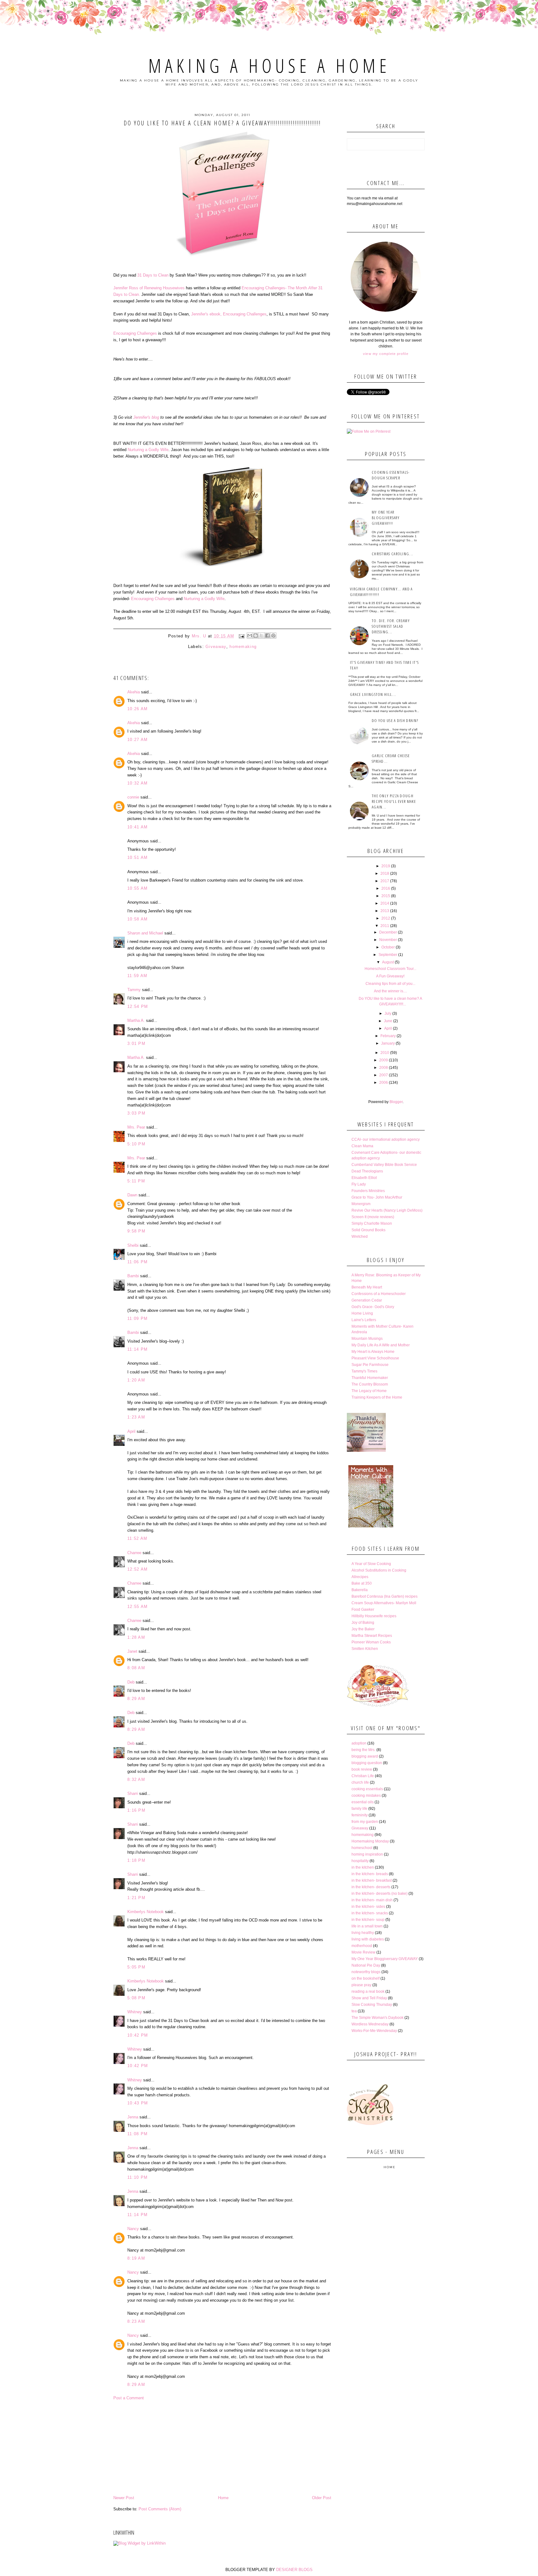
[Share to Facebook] (267, 636)
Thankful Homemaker (370, 1378)
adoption (359, 1743)
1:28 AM (136, 1637)
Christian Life (363, 1776)
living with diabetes (368, 1939)
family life (359, 1809)
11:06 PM (137, 1262)
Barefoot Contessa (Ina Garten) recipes (385, 1596)
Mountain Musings (367, 1339)
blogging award (365, 1756)
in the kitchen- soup (368, 1920)
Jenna (133, 2117)
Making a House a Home (269, 66)
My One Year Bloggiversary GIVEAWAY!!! (386, 518)
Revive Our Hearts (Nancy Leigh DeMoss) (387, 1210)
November (388, 940)
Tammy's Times (364, 1371)
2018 (385, 873)
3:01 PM (136, 1043)
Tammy (134, 990)
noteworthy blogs (366, 1972)
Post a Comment (129, 2398)
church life (360, 1782)
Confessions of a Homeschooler (379, 1294)
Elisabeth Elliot (364, 1178)
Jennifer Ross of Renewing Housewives (149, 288)
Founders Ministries (368, 1191)
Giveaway (216, 647)
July (388, 1013)
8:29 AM (136, 1699)
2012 (386, 918)
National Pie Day (366, 1965)
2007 (384, 1075)
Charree (134, 1553)
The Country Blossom (370, 1384)
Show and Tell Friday (369, 1998)
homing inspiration (367, 1854)
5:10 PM (136, 1144)
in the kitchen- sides (368, 1907)
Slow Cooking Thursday (372, 2005)
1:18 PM (136, 1860)
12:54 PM (138, 1006)
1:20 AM (136, 1380)
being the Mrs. (363, 1750)
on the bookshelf (366, 1978)
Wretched (360, 1237)
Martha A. (136, 1020)
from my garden (365, 1822)
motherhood (362, 1946)
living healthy (363, 1933)
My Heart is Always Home (373, 1352)
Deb (131, 1682)
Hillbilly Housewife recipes (374, 1616)
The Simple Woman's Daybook (378, 2018)
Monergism (361, 1204)
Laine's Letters (364, 1320)
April (131, 1431)
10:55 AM (137, 888)
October (388, 947)
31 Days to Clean (153, 275)
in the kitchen (363, 1867)
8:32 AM (136, 1779)
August (388, 962)
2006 (384, 1083)
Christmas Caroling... (392, 554)
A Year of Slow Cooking (371, 1564)
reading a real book (368, 1991)
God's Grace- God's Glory (373, 1307)
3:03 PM (136, 1113)
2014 (385, 903)
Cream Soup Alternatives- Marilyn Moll (384, 1603)
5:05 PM (136, 1967)
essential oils (363, 1802)
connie (133, 797)
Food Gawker (363, 1609)
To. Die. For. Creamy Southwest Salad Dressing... (391, 626)
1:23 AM (136, 1417)
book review (362, 1769)
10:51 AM (137, 857)
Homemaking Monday (370, 1841)
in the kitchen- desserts (371, 1887)
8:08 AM (136, 1668)
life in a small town (367, 1926)
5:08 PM (136, 1998)
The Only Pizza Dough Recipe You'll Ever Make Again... (394, 801)
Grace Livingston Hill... (373, 694)
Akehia (134, 692)
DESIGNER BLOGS (294, 2570)
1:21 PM (136, 1898)
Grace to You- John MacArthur (377, 1197)
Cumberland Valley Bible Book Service (384, 1165)
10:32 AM (137, 783)
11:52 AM (137, 1538)
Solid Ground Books (368, 1230)
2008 (384, 1068)
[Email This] (250, 636)
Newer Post (124, 2498)
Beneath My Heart (367, 1287)
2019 (386, 866)
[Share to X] (262, 636)
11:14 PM (137, 1349)
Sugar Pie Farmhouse (370, 1365)
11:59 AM (137, 976)
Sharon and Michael (145, 933)
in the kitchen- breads (370, 1874)
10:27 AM (137, 740)
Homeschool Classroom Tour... (390, 969)
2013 (385, 911)
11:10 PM (137, 2177)
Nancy (133, 2229)
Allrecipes (360, 1577)
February (388, 1036)
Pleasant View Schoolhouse (375, 1358)
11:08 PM (137, 2134)
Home (223, 2498)
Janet (132, 1651)
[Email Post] (241, 636)
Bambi (133, 1276)
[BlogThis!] (256, 636)
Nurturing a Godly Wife (148, 450)
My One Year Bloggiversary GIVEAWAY (385, 1959)
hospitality (360, 1861)
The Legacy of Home (369, 1391)
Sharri (133, 1793)
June (388, 1021)
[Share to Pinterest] (273, 636)
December (388, 932)
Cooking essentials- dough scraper (391, 475)
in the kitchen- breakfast (372, 1880)
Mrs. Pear (136, 1127)
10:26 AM (137, 709)
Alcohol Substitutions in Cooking (379, 1570)
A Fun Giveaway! (390, 976)
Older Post (322, 2498)
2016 (386, 888)
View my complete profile (386, 354)
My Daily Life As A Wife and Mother (381, 1345)
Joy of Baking (363, 1623)
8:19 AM (136, 2258)
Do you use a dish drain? (395, 720)
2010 (385, 1053)
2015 (386, 896)
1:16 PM (136, 1810)
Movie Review (363, 1952)
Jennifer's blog (147, 417)
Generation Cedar (367, 1300)
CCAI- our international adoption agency (386, 1139)
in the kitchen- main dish (372, 1900)
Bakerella (360, 1590)
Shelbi (133, 1245)
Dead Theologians (367, 1171)
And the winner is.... (390, 991)
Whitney (135, 2012)
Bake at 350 (362, 1583)
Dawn (132, 1195)
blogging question (367, 1763)
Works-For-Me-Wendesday (374, 2031)
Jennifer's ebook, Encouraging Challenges (229, 314)
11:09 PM (137, 1318)
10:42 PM (138, 2035)
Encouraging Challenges (135, 333)
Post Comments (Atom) (160, 2509)
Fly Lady (359, 1184)
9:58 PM (136, 1231)
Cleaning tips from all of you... (390, 984)
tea (354, 2011)
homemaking (243, 647)
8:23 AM (136, 2321)
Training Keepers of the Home (377, 1397)
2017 (385, 881)
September (388, 955)
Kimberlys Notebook (146, 1912)
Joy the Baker (363, 1629)
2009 (384, 1060)
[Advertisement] (222, 2448)
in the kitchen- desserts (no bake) (380, 1894)
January (388, 1043)
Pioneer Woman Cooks (371, 1642)
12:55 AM (137, 1607)
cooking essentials (367, 1789)
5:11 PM (136, 1181)
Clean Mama (362, 1146)
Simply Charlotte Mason (372, 1223)
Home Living (362, 1313)
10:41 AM (137, 827)
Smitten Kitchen (365, 1649)
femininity (360, 1815)
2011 (385, 926)
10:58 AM (137, 919)
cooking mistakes (366, 1796)
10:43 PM (138, 2103)
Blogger (396, 1102)
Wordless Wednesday (370, 2024)
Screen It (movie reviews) (373, 1217)
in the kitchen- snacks (370, 1913)
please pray (361, 1985)
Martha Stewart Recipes (372, 1636)
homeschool (362, 1848)
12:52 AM (137, 1569)
